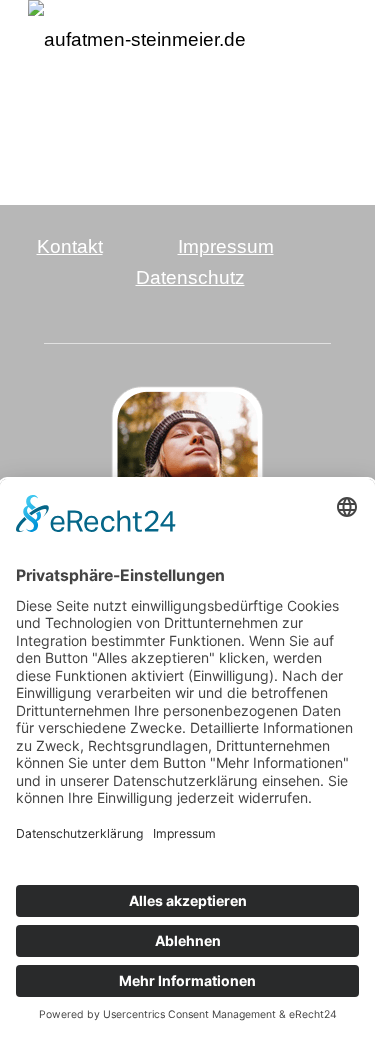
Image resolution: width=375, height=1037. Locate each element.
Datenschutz (190, 277)
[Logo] (155, 40)
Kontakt (70, 246)
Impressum (226, 246)
